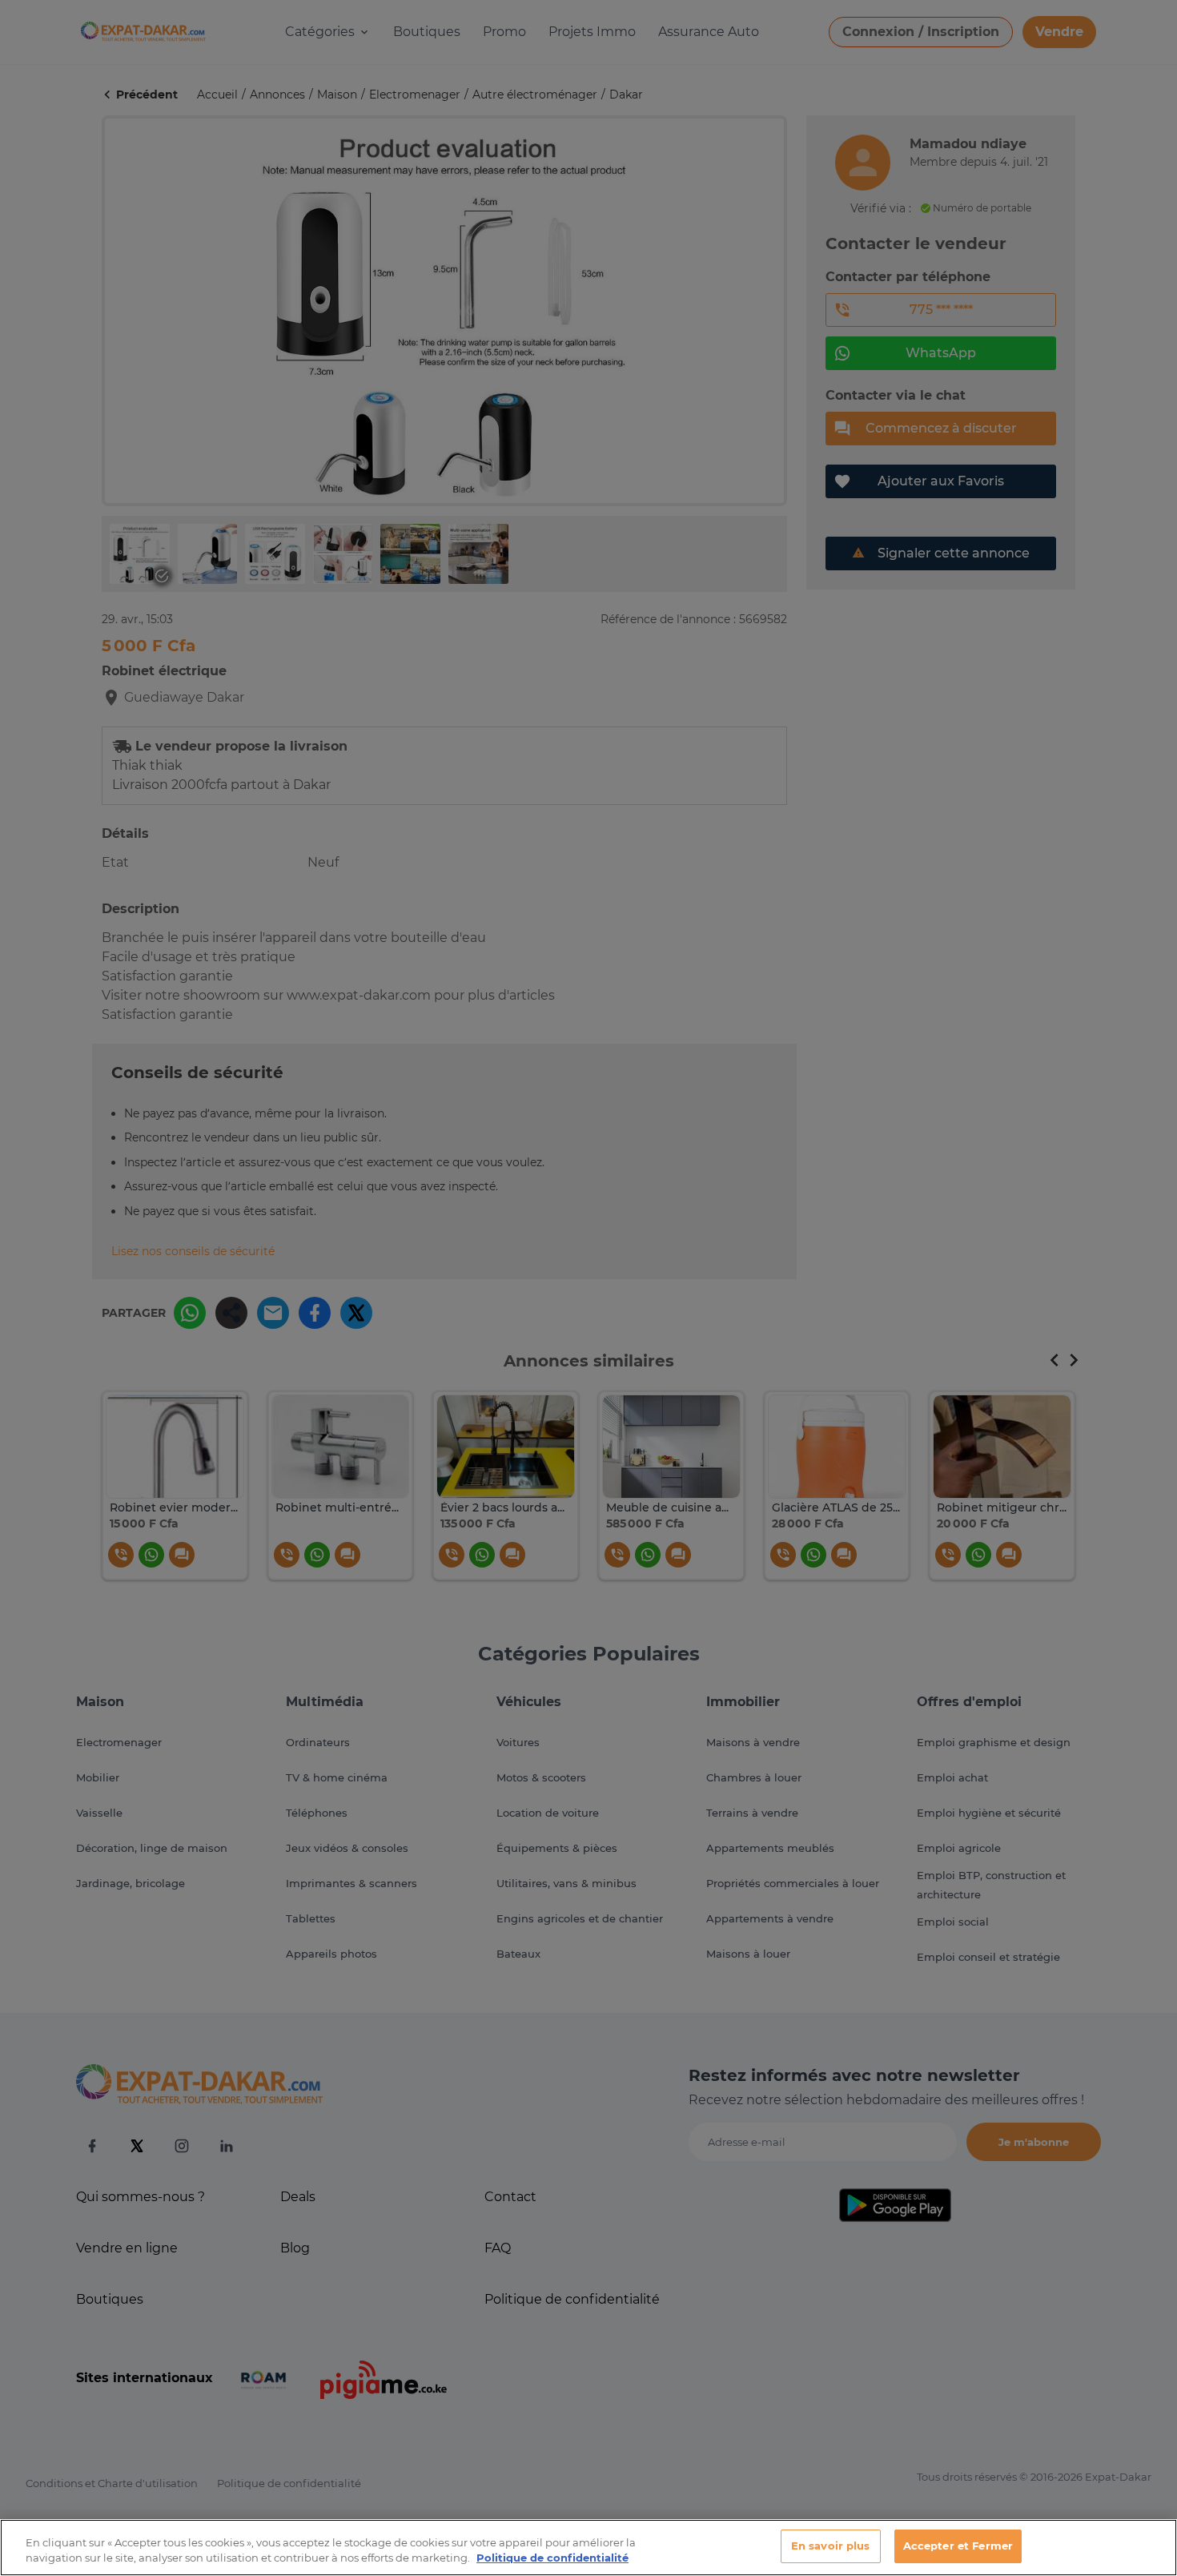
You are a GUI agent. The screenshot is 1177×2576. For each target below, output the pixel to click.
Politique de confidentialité (552, 2558)
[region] (588, 2548)
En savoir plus (831, 2546)
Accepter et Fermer (958, 2546)
